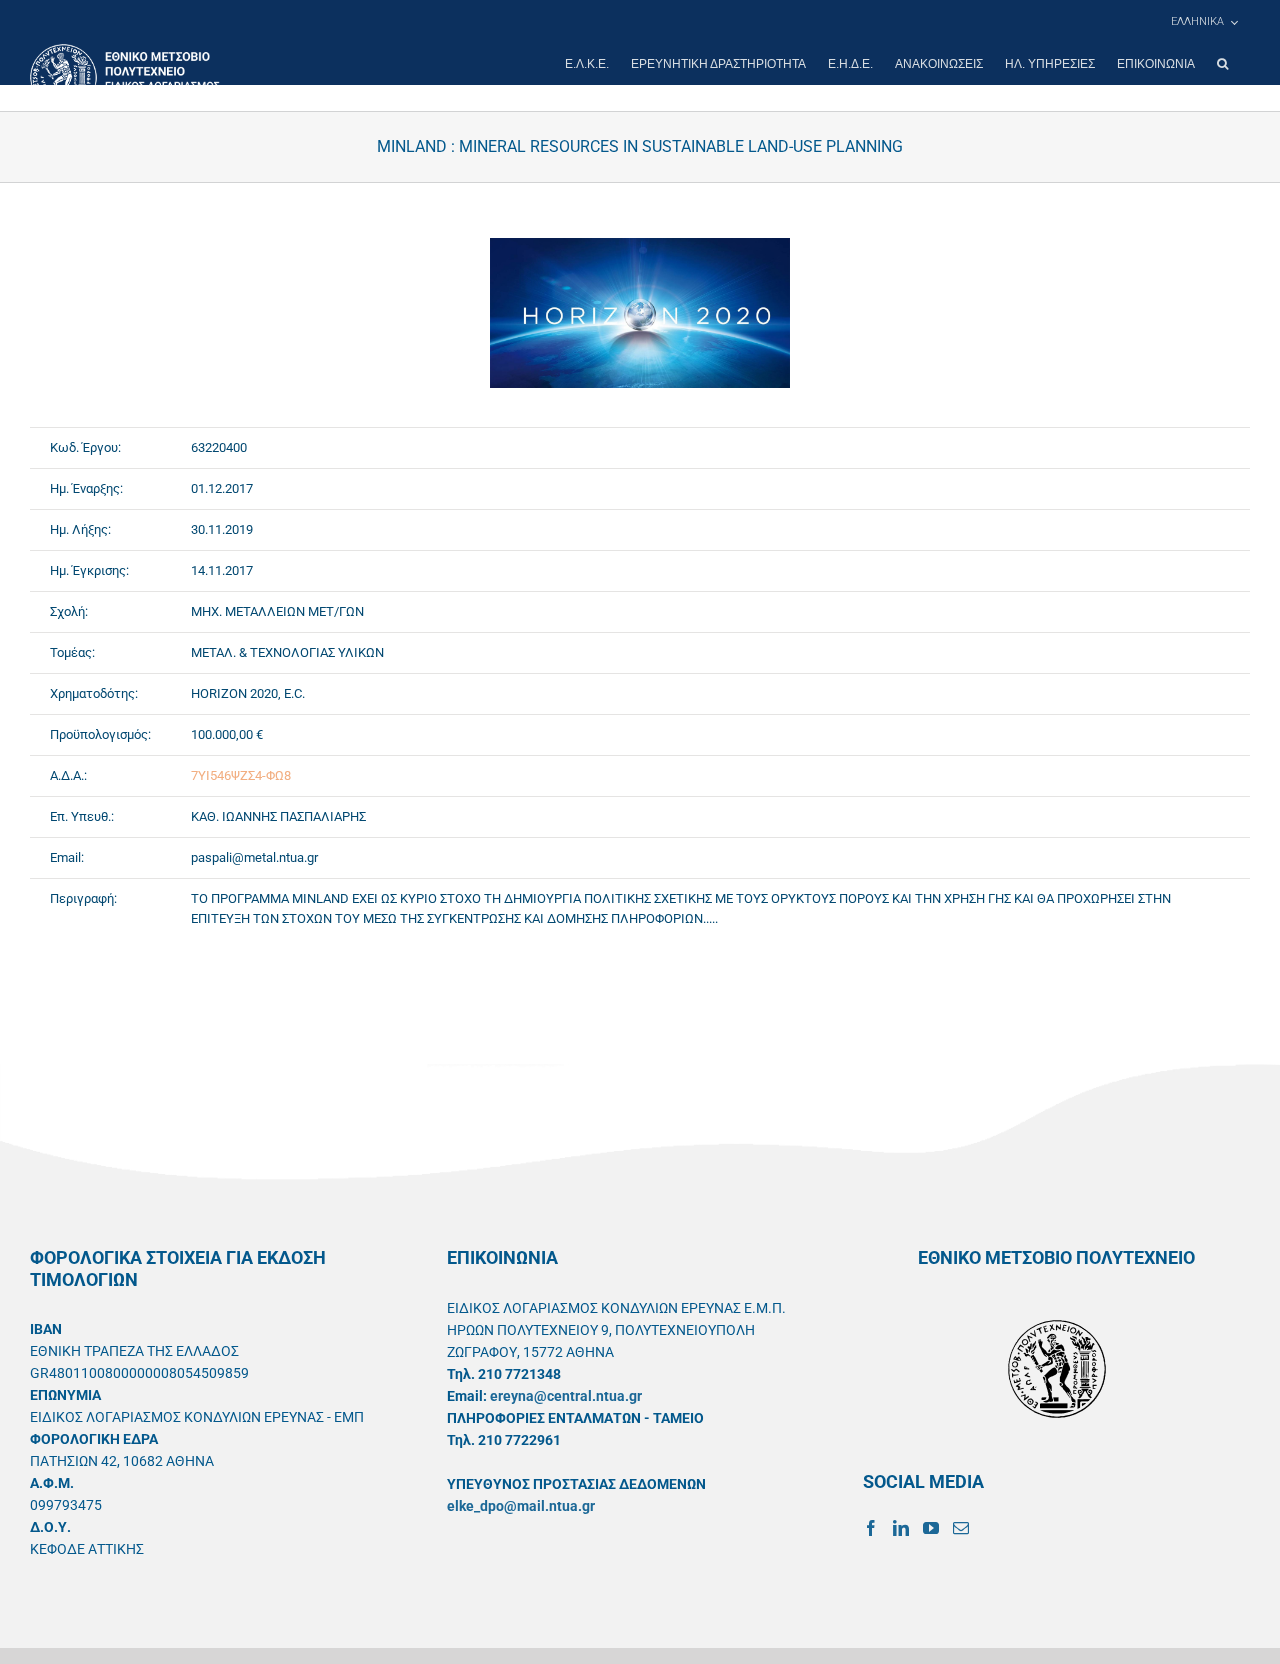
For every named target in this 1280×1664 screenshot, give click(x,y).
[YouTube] (931, 1528)
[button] (1222, 64)
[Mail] (961, 1528)
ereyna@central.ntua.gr (566, 1396)
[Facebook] (871, 1528)
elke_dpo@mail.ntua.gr (521, 1506)
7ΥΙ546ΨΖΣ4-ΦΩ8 (241, 775)
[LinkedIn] (901, 1528)
